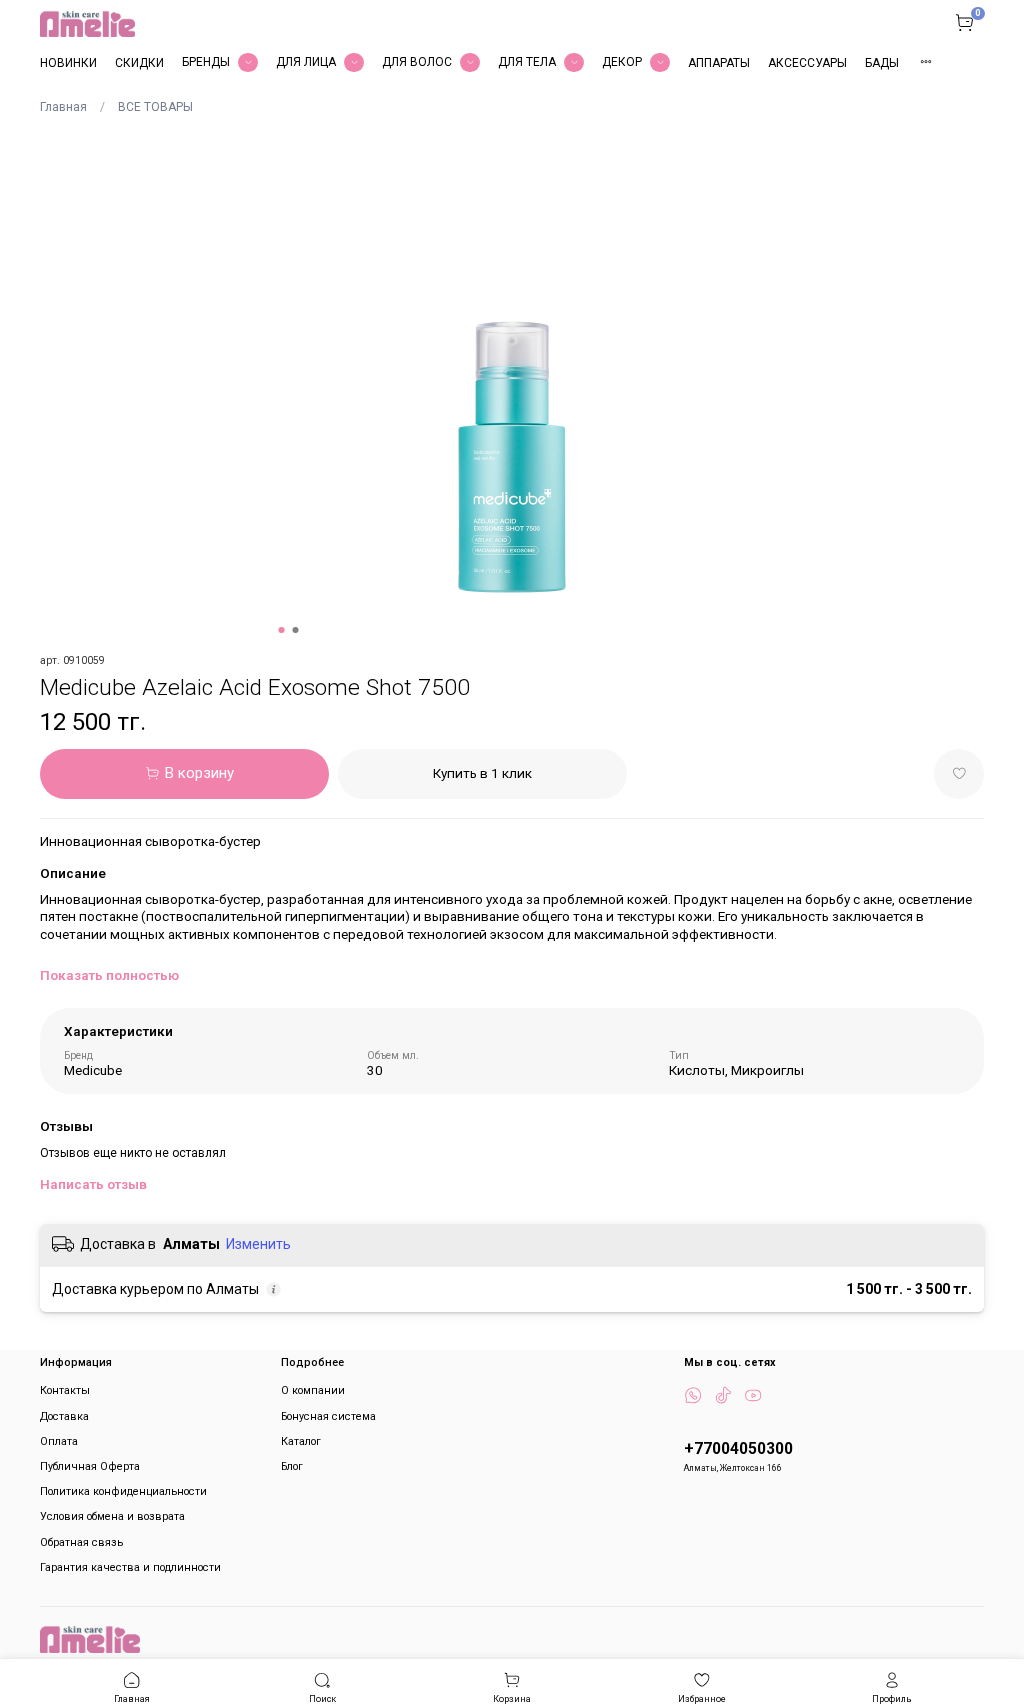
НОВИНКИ (68, 63)
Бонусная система (328, 1416)
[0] (964, 22)
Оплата (59, 1441)
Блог (292, 1466)
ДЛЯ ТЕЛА (527, 62)
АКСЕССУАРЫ (807, 63)
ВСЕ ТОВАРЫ (155, 107)
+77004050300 (738, 1449)
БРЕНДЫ (206, 62)
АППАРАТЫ (719, 63)
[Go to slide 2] (296, 630)
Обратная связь (81, 1542)
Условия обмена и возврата (112, 1516)
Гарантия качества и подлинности (130, 1567)
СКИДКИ (139, 63)
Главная (63, 107)
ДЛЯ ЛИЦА (306, 62)
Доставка (64, 1416)
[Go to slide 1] (282, 630)
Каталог (301, 1441)
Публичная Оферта (90, 1466)
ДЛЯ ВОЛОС (417, 62)
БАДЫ (882, 63)
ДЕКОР (622, 62)
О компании (313, 1390)
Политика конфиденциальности (123, 1491)
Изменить (258, 1244)
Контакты (65, 1390)
